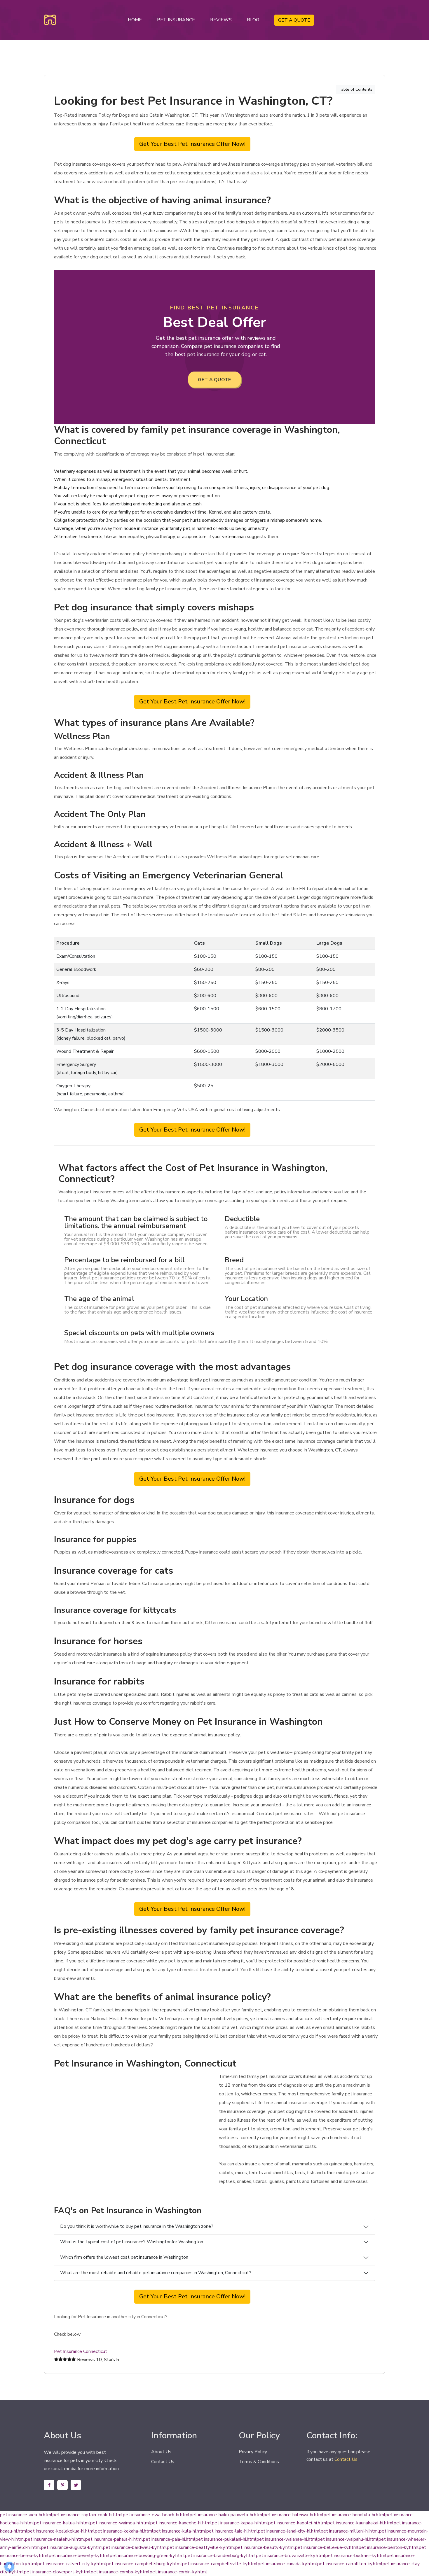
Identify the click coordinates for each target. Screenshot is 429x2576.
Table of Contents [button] (355, 89)
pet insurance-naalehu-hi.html (55, 2539)
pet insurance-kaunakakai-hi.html (361, 2523)
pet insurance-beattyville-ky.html (201, 2547)
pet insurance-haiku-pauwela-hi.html (227, 2515)
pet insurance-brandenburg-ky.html (220, 2556)
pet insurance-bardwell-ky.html (135, 2547)
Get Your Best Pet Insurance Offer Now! (192, 144)
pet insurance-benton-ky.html (389, 2547)
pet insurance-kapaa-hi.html (240, 2523)
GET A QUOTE (294, 20)
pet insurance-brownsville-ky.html (291, 2556)
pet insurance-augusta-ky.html (72, 2547)
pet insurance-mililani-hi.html (350, 2531)
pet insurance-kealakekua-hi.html (61, 2531)
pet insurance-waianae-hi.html (287, 2539)
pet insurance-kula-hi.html (180, 2531)
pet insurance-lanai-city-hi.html (289, 2531)
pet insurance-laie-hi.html (232, 2531)
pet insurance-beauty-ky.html (265, 2547)
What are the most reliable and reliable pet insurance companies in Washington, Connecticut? (156, 2273)
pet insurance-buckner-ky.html (356, 2556)
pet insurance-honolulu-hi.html (355, 2515)
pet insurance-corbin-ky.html (178, 2572)
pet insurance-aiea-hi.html (26, 2515)
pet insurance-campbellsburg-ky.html (144, 2564)
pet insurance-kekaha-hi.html (124, 2531)
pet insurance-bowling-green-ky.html (147, 2556)
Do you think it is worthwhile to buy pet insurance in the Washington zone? (137, 2226)
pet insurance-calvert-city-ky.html (72, 2564)
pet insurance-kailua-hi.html (62, 2523)
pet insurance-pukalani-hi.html (226, 2539)
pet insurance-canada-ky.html (287, 2564)
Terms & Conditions (259, 2462)
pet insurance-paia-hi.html (169, 2539)
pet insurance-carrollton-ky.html (350, 2564)
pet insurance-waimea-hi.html (120, 2523)
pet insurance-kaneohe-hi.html (181, 2523)
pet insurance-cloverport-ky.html (57, 2572)
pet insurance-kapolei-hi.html (298, 2523)
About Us (161, 2452)
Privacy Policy (253, 2452)
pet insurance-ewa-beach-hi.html (156, 2515)
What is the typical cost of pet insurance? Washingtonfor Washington (132, 2242)
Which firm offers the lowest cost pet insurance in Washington (124, 2257)
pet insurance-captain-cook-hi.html (88, 2515)
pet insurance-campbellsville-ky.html (220, 2564)
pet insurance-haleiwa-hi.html (294, 2515)
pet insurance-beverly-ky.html (79, 2556)
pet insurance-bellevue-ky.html (327, 2547)
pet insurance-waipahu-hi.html (348, 2539)
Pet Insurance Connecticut (81, 2351)
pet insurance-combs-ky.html (120, 2572)
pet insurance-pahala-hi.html (114, 2539)
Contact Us (163, 2462)
